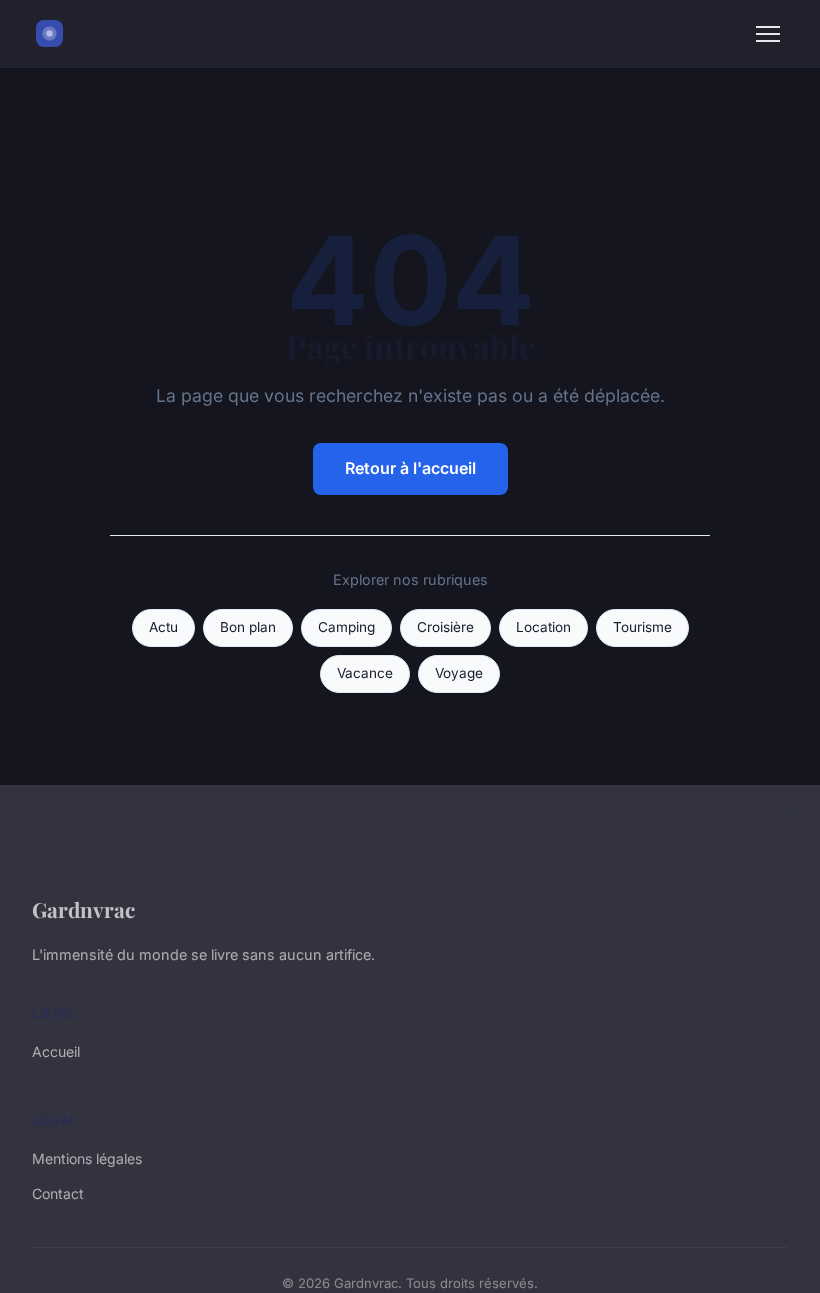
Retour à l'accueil (410, 468)
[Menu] (768, 34)
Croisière (445, 627)
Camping (346, 627)
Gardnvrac (83, 909)
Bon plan (248, 627)
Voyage (459, 673)
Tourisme (642, 627)
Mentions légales (87, 1158)
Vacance (365, 673)
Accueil (56, 1051)
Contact (58, 1193)
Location (543, 627)
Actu (163, 627)
